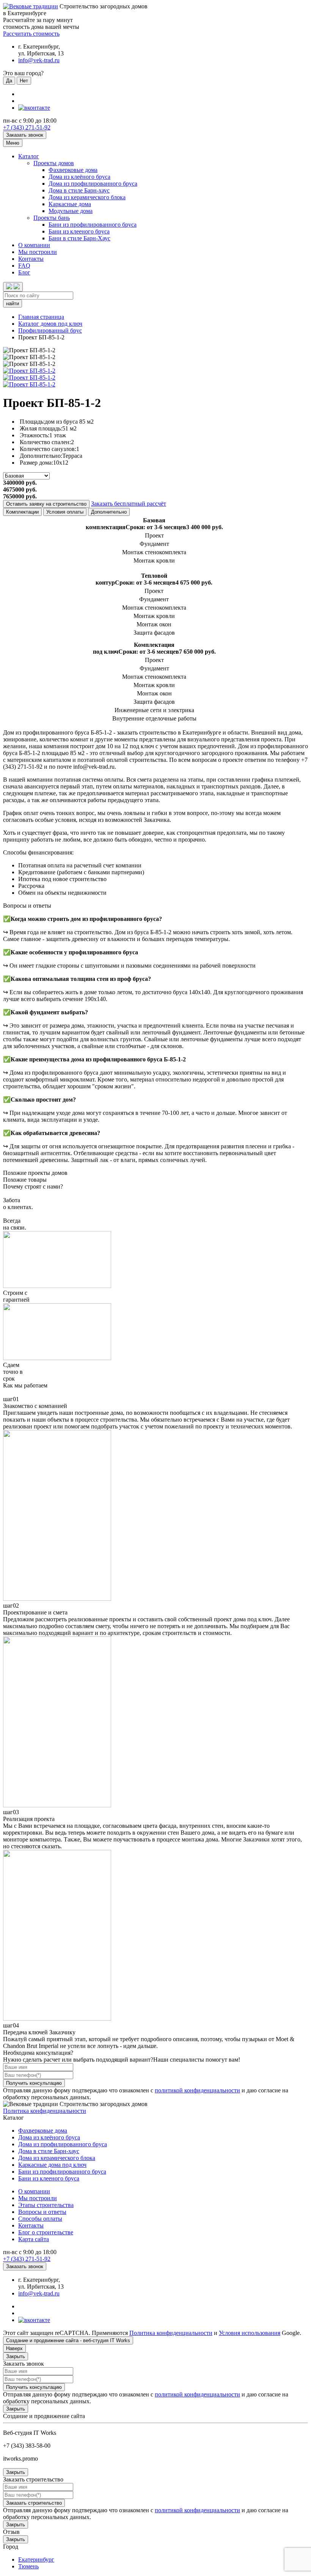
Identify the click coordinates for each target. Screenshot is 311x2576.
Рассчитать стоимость (31, 34)
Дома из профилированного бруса (93, 184)
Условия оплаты (65, 512)
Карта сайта (34, 2239)
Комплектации (22, 512)
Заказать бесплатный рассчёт (129, 504)
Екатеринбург (36, 2559)
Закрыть (16, 2356)
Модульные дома (71, 211)
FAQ (24, 266)
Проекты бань (52, 218)
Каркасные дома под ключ (52, 2165)
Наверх (14, 2348)
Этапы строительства (46, 2205)
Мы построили (38, 252)
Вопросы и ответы (42, 2212)
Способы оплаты (40, 2219)
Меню (13, 143)
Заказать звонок (25, 135)
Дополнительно (109, 512)
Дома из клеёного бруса (79, 177)
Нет (24, 81)
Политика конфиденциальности (45, 2111)
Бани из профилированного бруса (93, 225)
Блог (24, 272)
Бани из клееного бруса (79, 231)
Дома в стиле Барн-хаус (79, 190)
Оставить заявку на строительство (46, 504)
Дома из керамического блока (87, 197)
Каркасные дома (70, 204)
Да (9, 81)
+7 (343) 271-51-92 (27, 127)
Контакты (31, 259)
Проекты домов (54, 163)
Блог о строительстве (46, 2232)
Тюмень (28, 2566)
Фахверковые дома (73, 170)
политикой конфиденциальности (197, 2090)
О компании (34, 245)
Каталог (29, 156)
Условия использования (250, 2333)
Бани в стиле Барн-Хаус (79, 238)
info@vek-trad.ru (39, 60)
